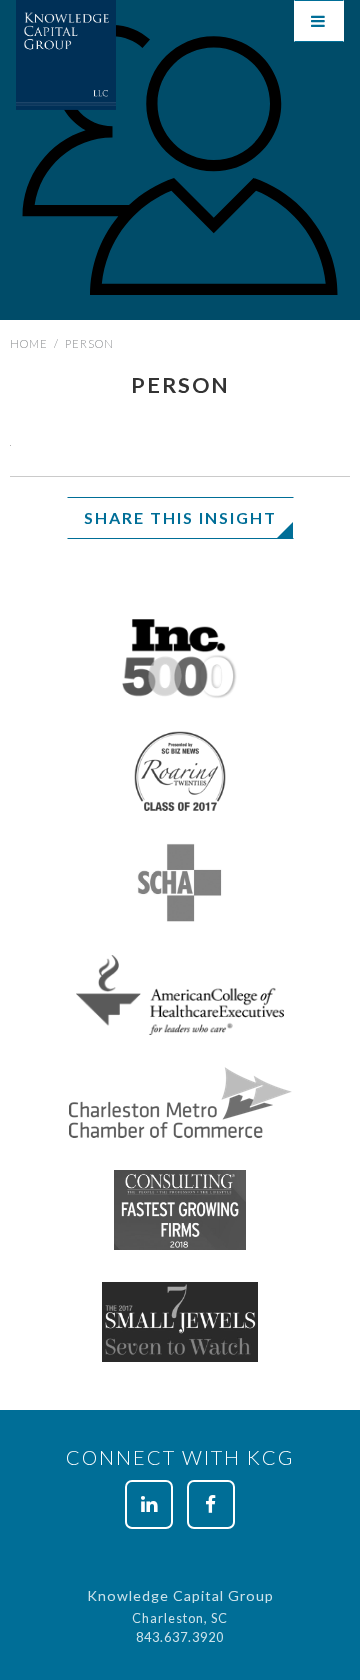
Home (29, 343)
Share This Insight (180, 517)
